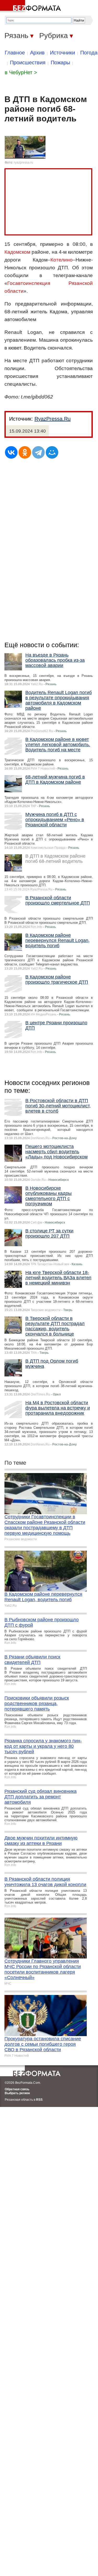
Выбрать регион (17, 2093)
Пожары (60, 63)
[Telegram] (38, 452)
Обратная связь (17, 2089)
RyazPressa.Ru (53, 419)
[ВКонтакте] (11, 452)
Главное (15, 53)
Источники (62, 53)
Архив (37, 53)
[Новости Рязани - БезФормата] (31, 7)
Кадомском (17, 252)
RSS (39, 2100)
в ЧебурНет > (21, 72)
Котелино (62, 260)
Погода (89, 53)
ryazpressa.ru (24, 163)
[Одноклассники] (25, 452)
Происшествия (28, 63)
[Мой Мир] (52, 452)
